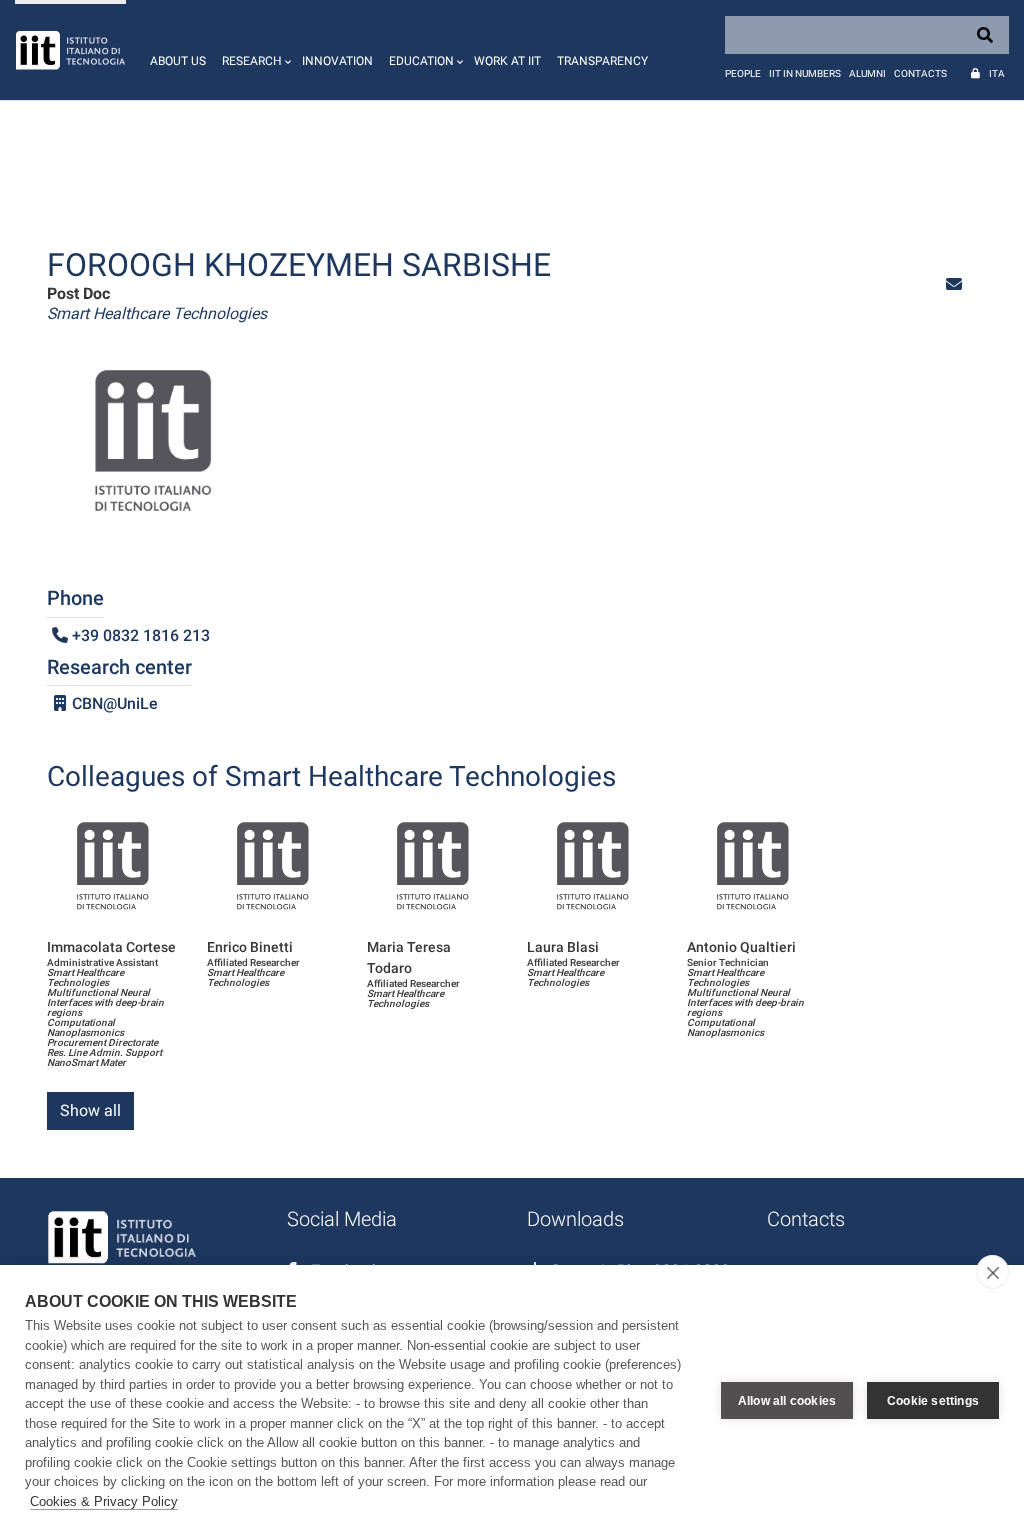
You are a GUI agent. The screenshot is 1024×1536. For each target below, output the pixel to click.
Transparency (602, 61)
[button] (254, 50)
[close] (992, 1272)
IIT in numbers (805, 73)
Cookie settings (933, 1401)
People (743, 73)
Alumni (867, 73)
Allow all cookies (787, 1401)
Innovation (337, 61)
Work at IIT (507, 61)
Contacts (920, 73)
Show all (90, 1110)
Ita (997, 73)
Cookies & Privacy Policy (104, 1501)
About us (178, 61)
